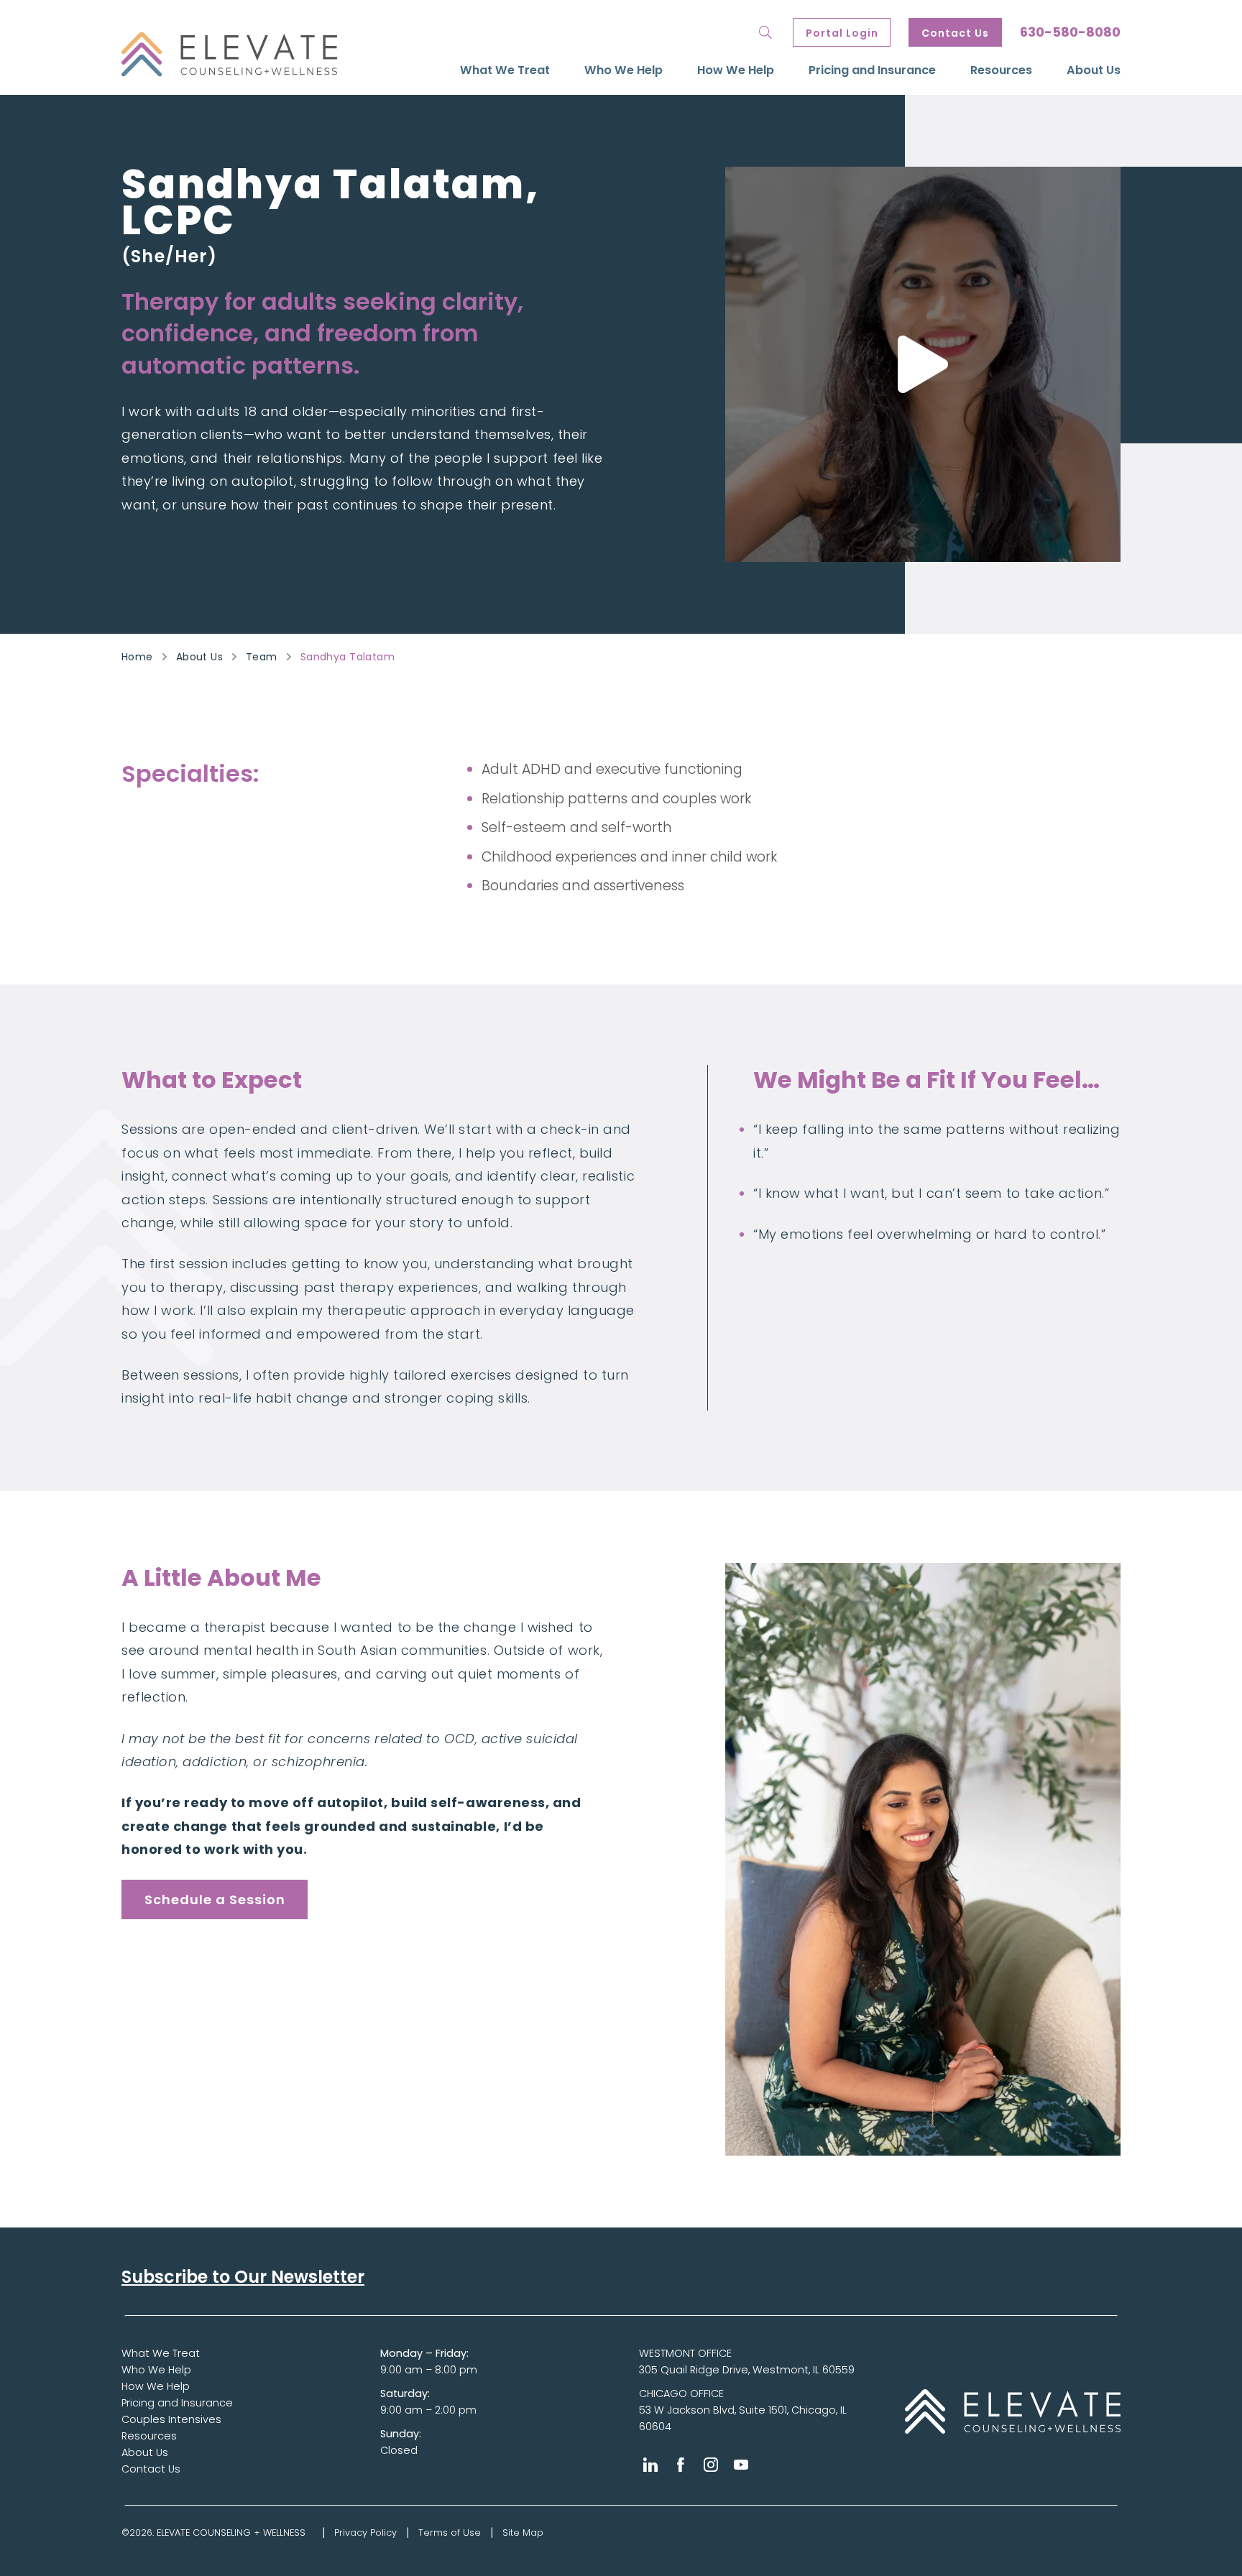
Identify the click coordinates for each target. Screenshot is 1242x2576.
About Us (1094, 70)
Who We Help (624, 70)
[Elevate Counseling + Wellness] (229, 54)
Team (262, 657)
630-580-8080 (1070, 32)
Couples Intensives (171, 2419)
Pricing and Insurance (872, 70)
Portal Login (842, 33)
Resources (1001, 70)
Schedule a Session (215, 1899)
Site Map (523, 2533)
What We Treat (505, 70)
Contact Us (955, 33)
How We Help (736, 70)
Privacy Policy (365, 2533)
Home (137, 657)
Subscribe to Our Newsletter (243, 2277)
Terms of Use (450, 2533)
